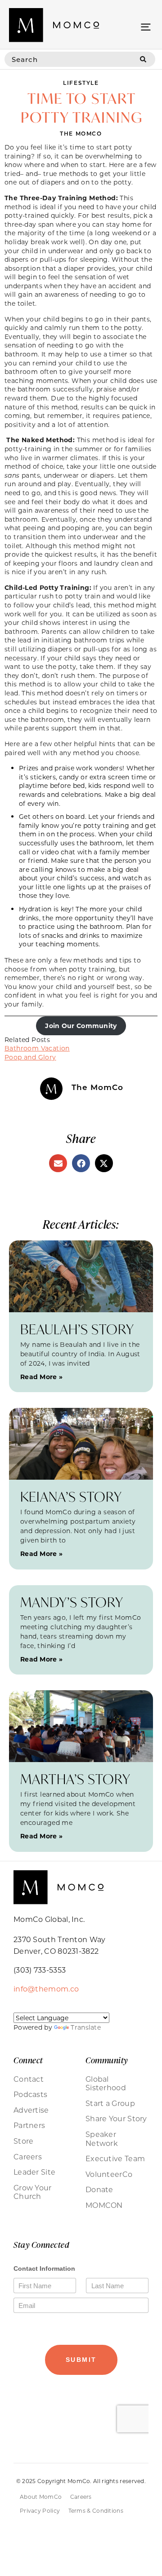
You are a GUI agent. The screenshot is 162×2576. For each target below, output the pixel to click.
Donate (99, 2189)
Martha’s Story (75, 1779)
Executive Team (115, 2158)
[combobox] (68, 59)
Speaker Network (102, 2139)
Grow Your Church (33, 2192)
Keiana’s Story (71, 1497)
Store (24, 2141)
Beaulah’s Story (77, 1329)
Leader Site (34, 2172)
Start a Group (110, 2103)
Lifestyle (81, 83)
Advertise (31, 2110)
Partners (29, 2125)
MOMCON (104, 2205)
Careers (28, 2157)
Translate (86, 2027)
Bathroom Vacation (37, 1048)
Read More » (41, 1377)
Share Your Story (116, 2119)
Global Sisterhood (106, 2083)
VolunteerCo (109, 2174)
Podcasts (30, 2094)
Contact (29, 2079)
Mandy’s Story (72, 1602)
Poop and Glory (30, 1057)
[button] (146, 26)
